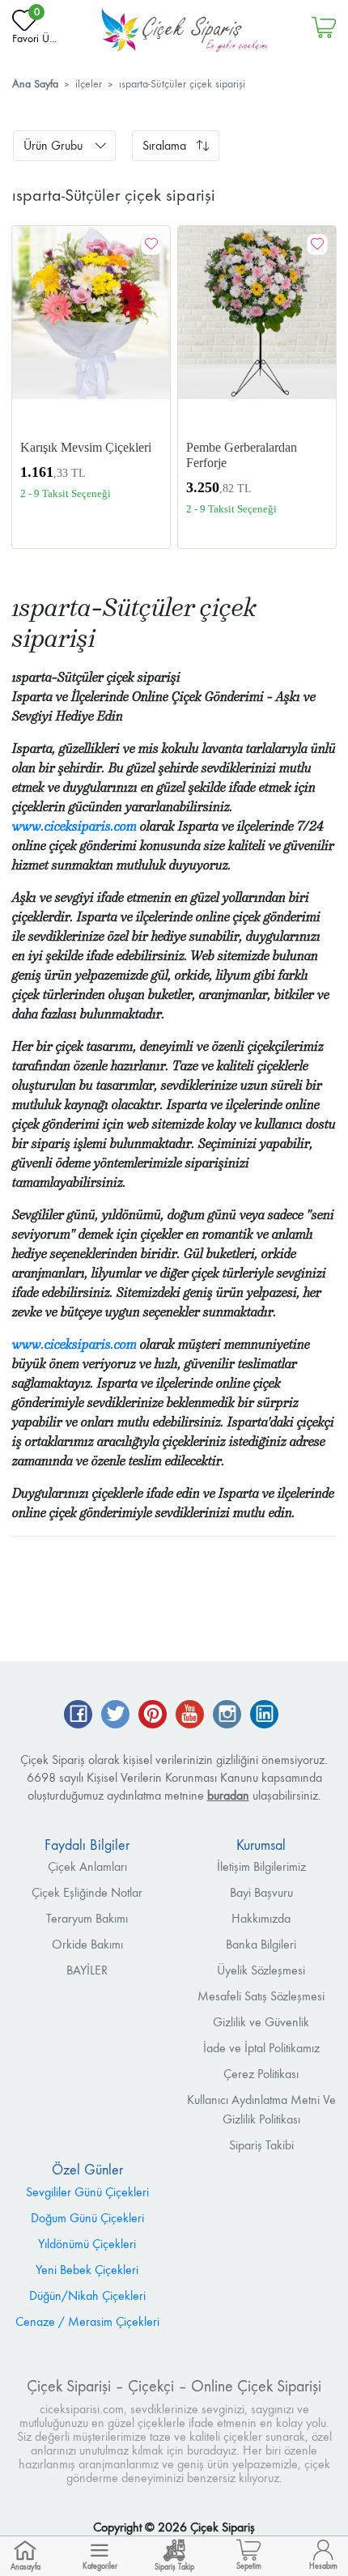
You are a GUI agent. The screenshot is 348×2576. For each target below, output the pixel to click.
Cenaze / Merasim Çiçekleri (87, 2321)
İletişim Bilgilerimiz (261, 1866)
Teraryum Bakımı (87, 1918)
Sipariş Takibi (261, 2145)
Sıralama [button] (164, 145)
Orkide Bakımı (87, 1944)
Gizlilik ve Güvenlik (261, 2022)
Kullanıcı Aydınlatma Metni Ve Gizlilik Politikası (261, 2109)
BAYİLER (87, 1970)
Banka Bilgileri (261, 1944)
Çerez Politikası (261, 2074)
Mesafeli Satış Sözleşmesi (261, 1996)
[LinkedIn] (264, 1716)
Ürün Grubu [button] (53, 145)
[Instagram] (227, 1716)
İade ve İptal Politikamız (261, 2048)
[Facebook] (78, 1716)
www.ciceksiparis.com (74, 826)
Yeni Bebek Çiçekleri (87, 2270)
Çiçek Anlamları (87, 1866)
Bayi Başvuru (261, 1892)
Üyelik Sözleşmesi (261, 1970)
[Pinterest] (153, 1716)
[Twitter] (115, 1716)
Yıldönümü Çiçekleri (87, 2244)
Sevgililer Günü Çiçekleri (87, 2192)
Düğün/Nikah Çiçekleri (87, 2295)
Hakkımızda (261, 1918)
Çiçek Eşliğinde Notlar (87, 1892)
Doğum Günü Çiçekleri (87, 2218)
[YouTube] (190, 1716)
